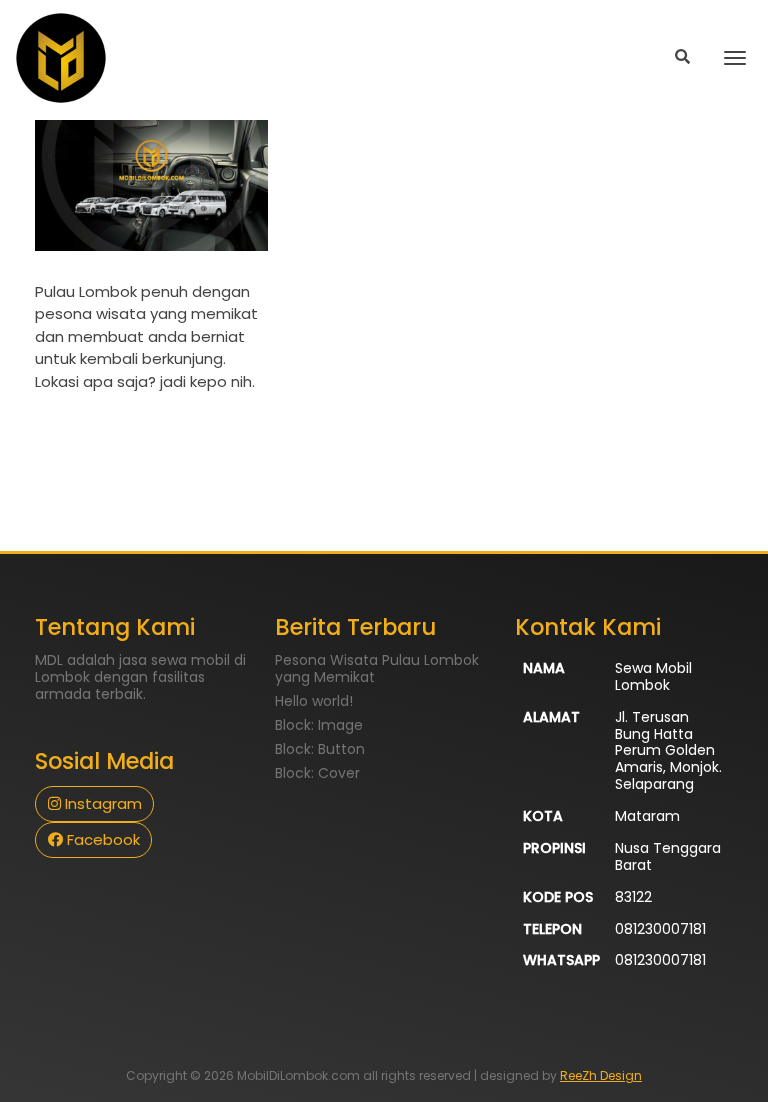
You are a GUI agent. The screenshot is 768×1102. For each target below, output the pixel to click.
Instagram (101, 803)
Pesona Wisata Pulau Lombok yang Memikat (377, 668)
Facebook (101, 839)
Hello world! (314, 701)
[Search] (682, 58)
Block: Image (319, 725)
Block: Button (320, 749)
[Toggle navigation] (734, 58)
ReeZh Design (601, 1075)
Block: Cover (317, 773)
